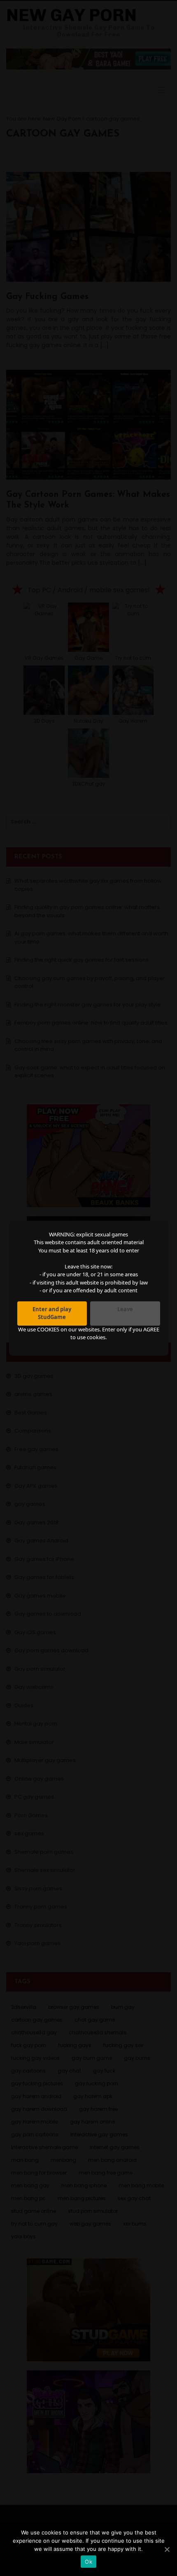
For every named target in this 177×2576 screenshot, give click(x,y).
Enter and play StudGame (52, 1313)
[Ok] (167, 2549)
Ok (88, 2562)
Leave (125, 1309)
